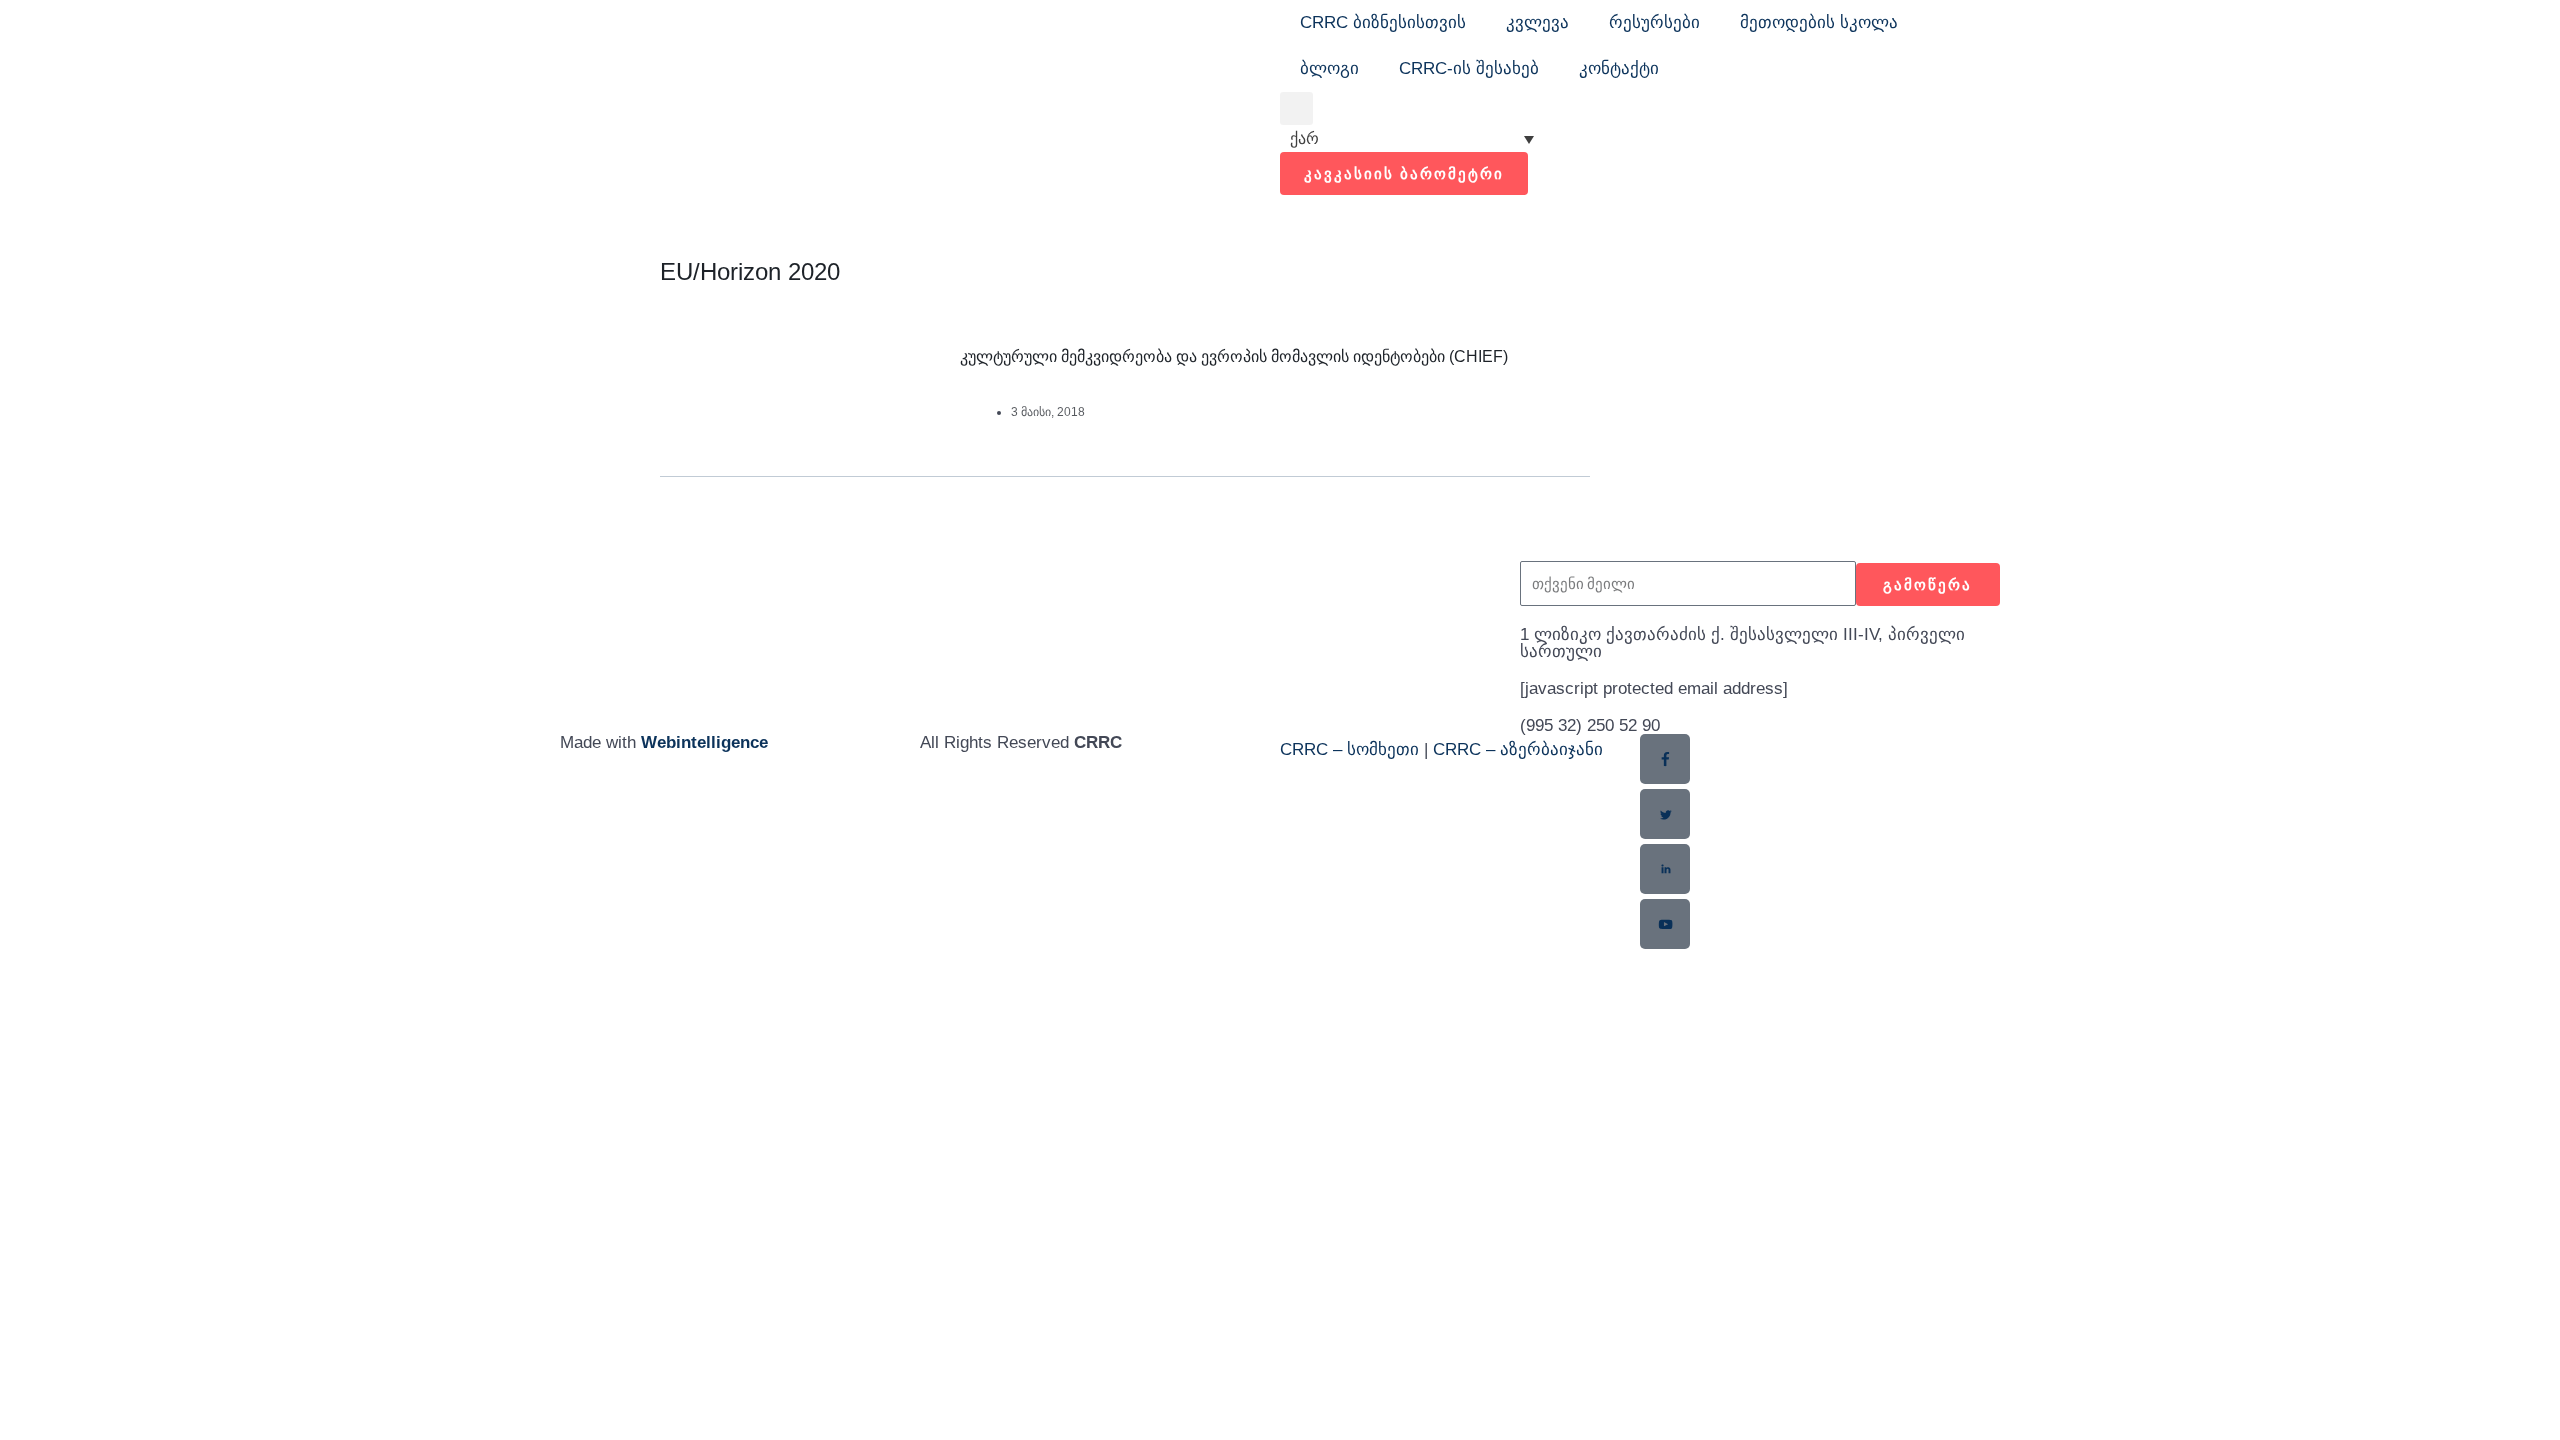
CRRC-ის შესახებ (1469, 68)
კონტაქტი (1619, 68)
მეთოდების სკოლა (1819, 22)
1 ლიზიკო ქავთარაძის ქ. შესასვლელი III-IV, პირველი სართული (1742, 643)
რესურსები (1654, 22)
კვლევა (1537, 22)
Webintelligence (704, 742)
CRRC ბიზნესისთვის (1383, 22)
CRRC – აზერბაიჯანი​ (1518, 749)
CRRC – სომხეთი (1349, 749)
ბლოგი (1329, 68)
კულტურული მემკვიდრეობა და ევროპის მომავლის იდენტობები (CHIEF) (1234, 356)
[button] (1296, 108)
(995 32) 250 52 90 (1590, 725)
